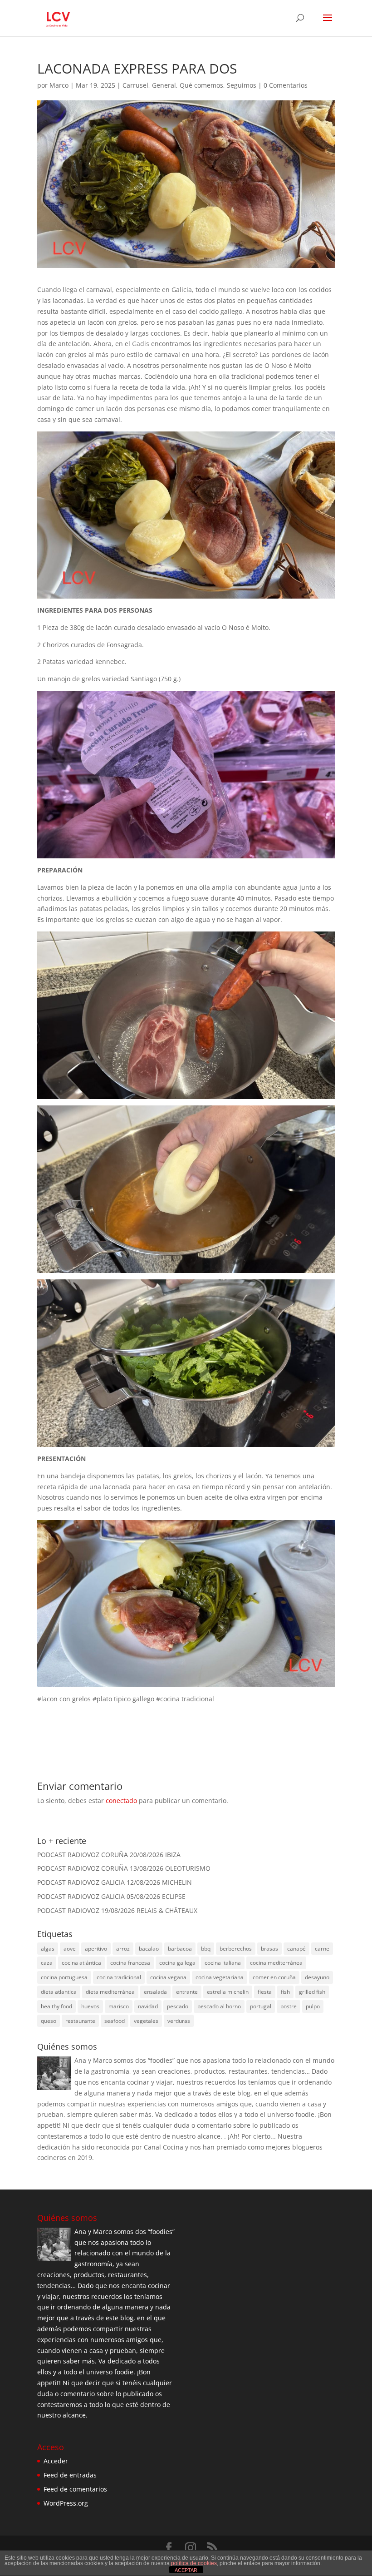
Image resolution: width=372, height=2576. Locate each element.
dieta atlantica (59, 1992)
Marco (59, 85)
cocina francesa (130, 1963)
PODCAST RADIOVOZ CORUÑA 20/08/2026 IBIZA (109, 1855)
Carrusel (135, 85)
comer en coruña (274, 1977)
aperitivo (96, 1949)
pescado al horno (219, 2006)
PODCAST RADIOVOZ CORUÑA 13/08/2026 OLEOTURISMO (124, 1868)
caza (47, 1963)
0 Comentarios (286, 85)
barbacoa (180, 1949)
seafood (115, 2021)
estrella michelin (228, 1992)
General (164, 85)
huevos (90, 2006)
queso (49, 2021)
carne (322, 1949)
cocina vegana (168, 1977)
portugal (261, 2006)
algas (48, 1949)
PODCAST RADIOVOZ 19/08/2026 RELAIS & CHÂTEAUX (117, 1910)
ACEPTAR (186, 2570)
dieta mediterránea (110, 1992)
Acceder (56, 2461)
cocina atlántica (81, 1963)
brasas (269, 1949)
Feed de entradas (70, 2475)
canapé (296, 1949)
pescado (178, 2006)
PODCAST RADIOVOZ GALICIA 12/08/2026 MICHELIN (115, 1882)
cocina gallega (177, 1963)
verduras (179, 2021)
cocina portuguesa (64, 1977)
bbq (206, 1949)
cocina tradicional (119, 1977)
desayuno (317, 1977)
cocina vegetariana (220, 1977)
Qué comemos (201, 85)
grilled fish (312, 1992)
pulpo (313, 2006)
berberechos (236, 1949)
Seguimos (242, 85)
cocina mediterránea (276, 1963)
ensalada (155, 1992)
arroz (123, 1949)
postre (289, 2006)
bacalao (149, 1949)
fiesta (265, 1992)
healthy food (56, 2006)
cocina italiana (223, 1963)
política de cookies (194, 2563)
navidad (148, 2006)
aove (70, 1949)
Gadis (141, 344)
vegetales (146, 2021)
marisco (119, 2006)
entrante (187, 1992)
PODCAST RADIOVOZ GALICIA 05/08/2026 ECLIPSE (111, 1896)
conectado (121, 1801)
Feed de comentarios (75, 2489)
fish (285, 1992)
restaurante (80, 2021)
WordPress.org (66, 2503)
